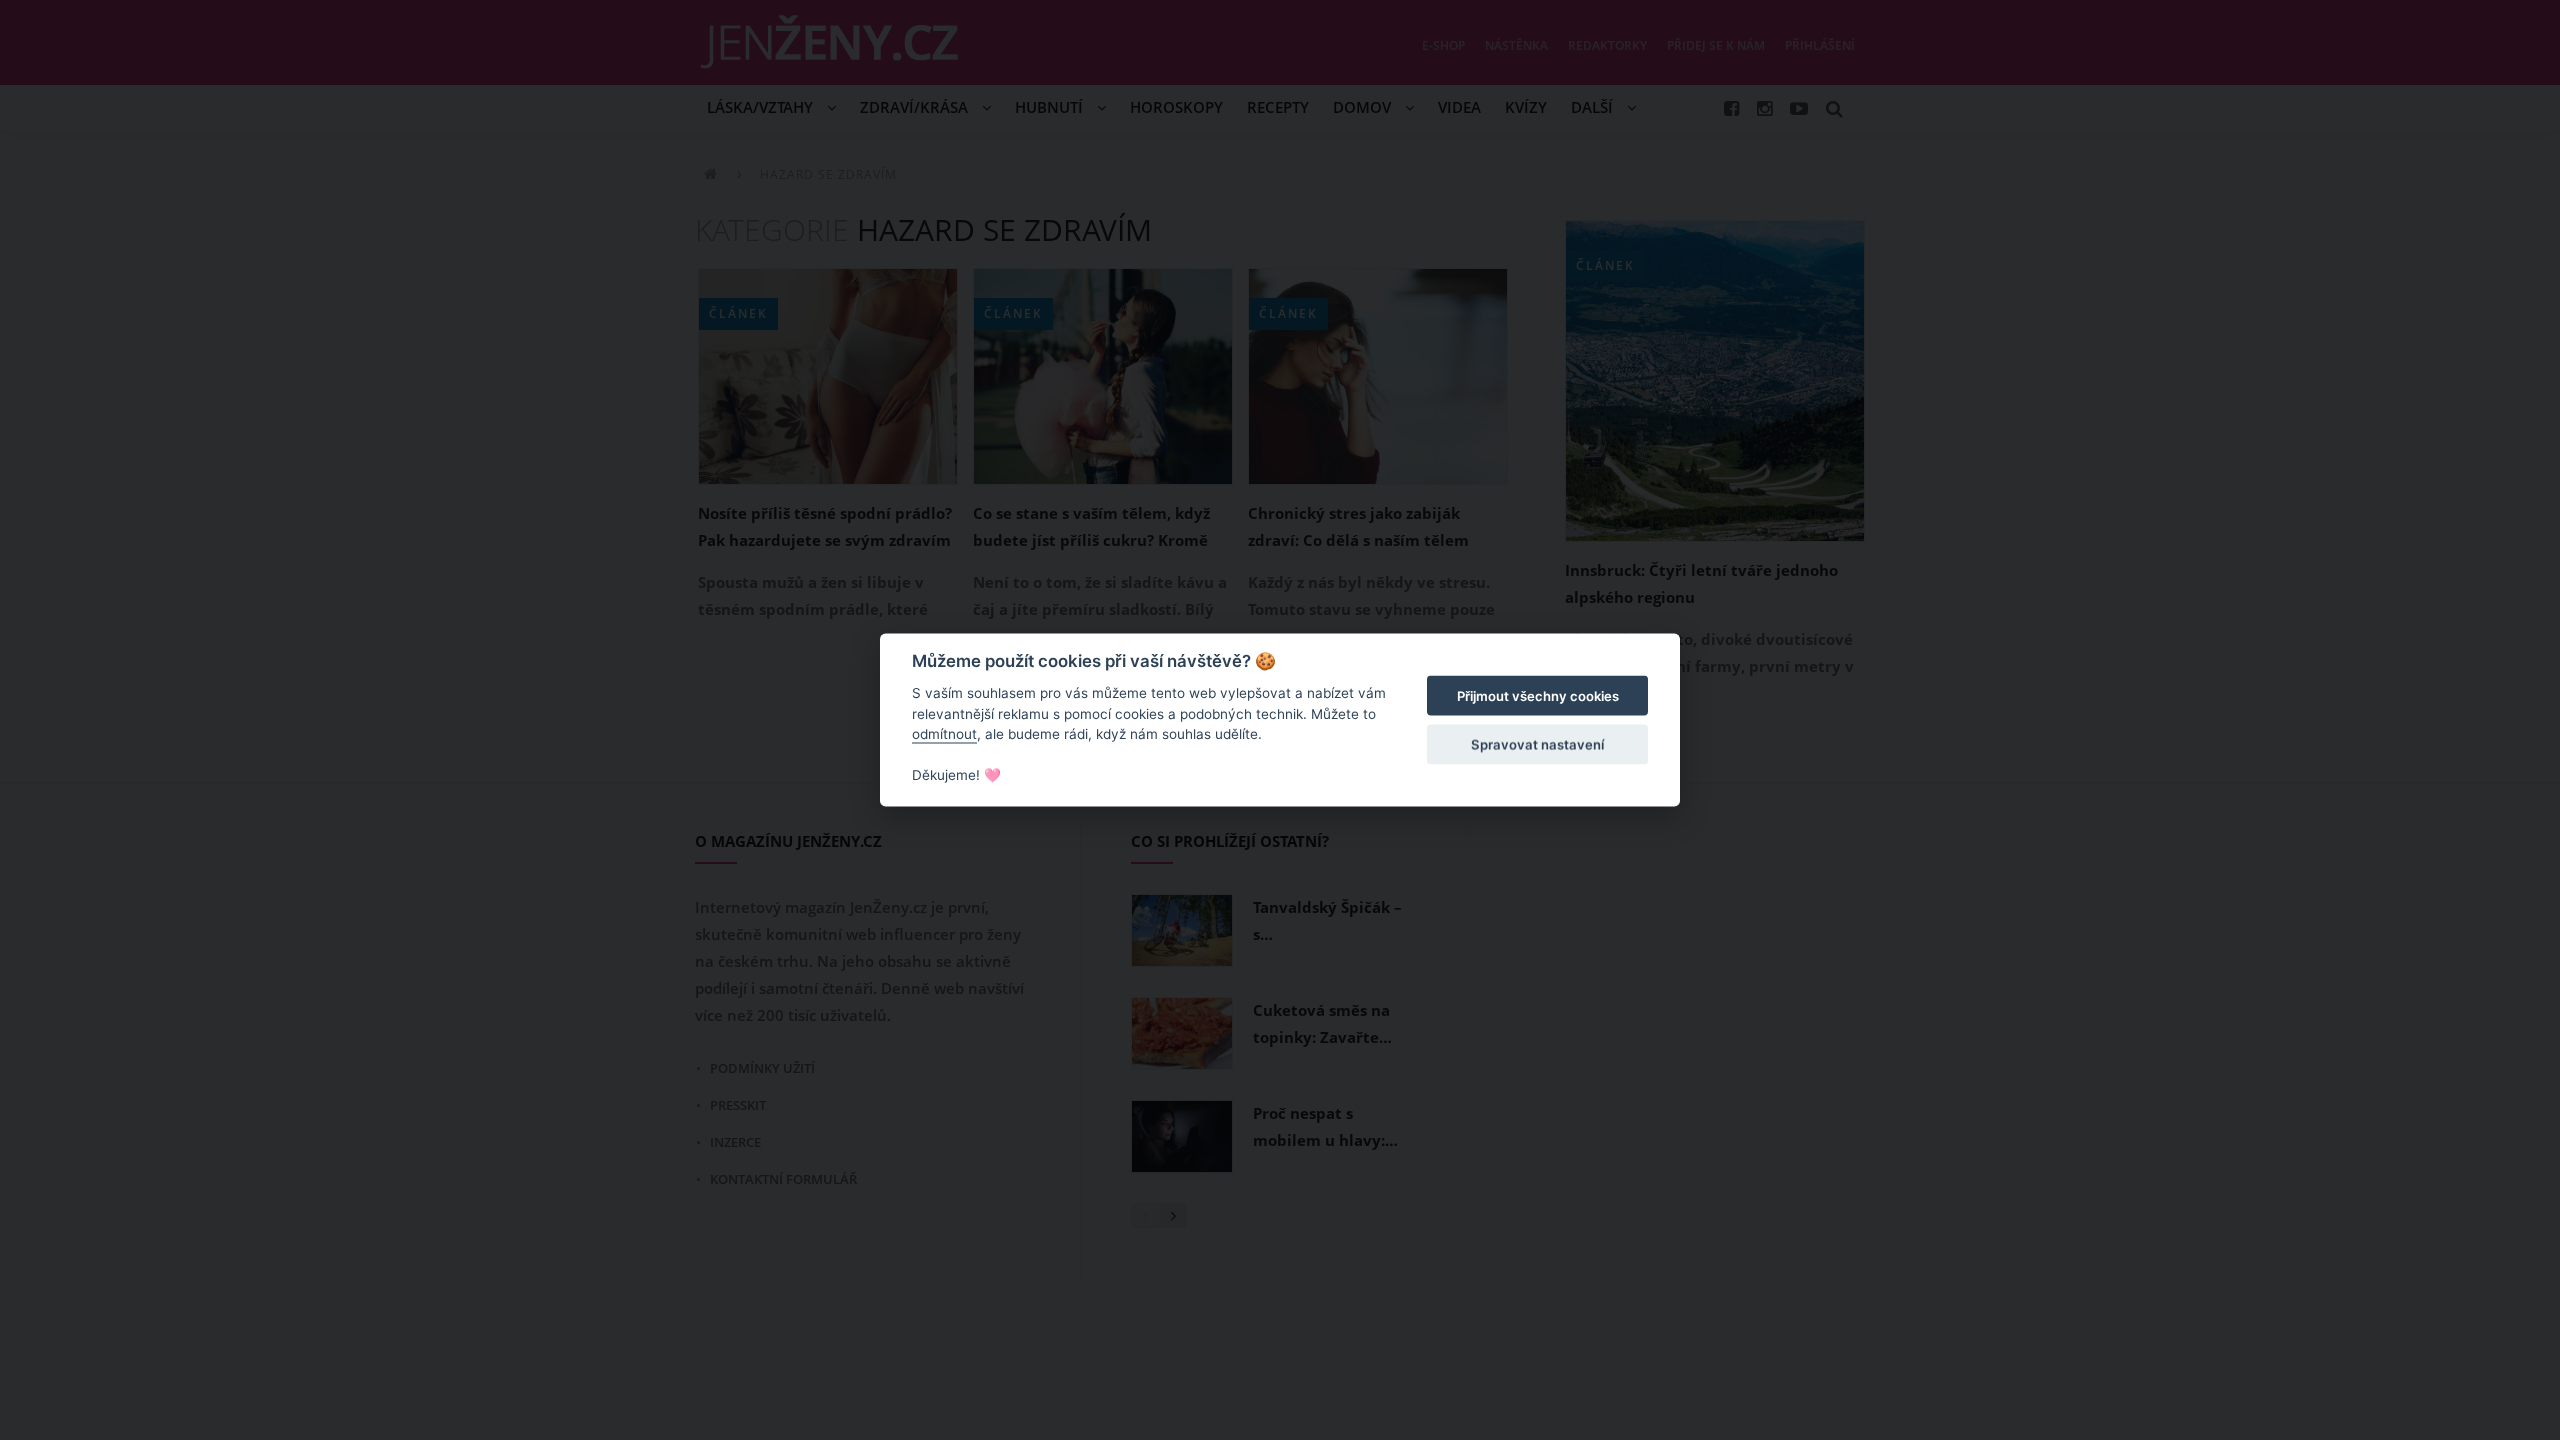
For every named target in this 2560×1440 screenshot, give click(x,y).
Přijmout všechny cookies (1538, 696)
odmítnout (944, 734)
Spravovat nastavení (1537, 744)
